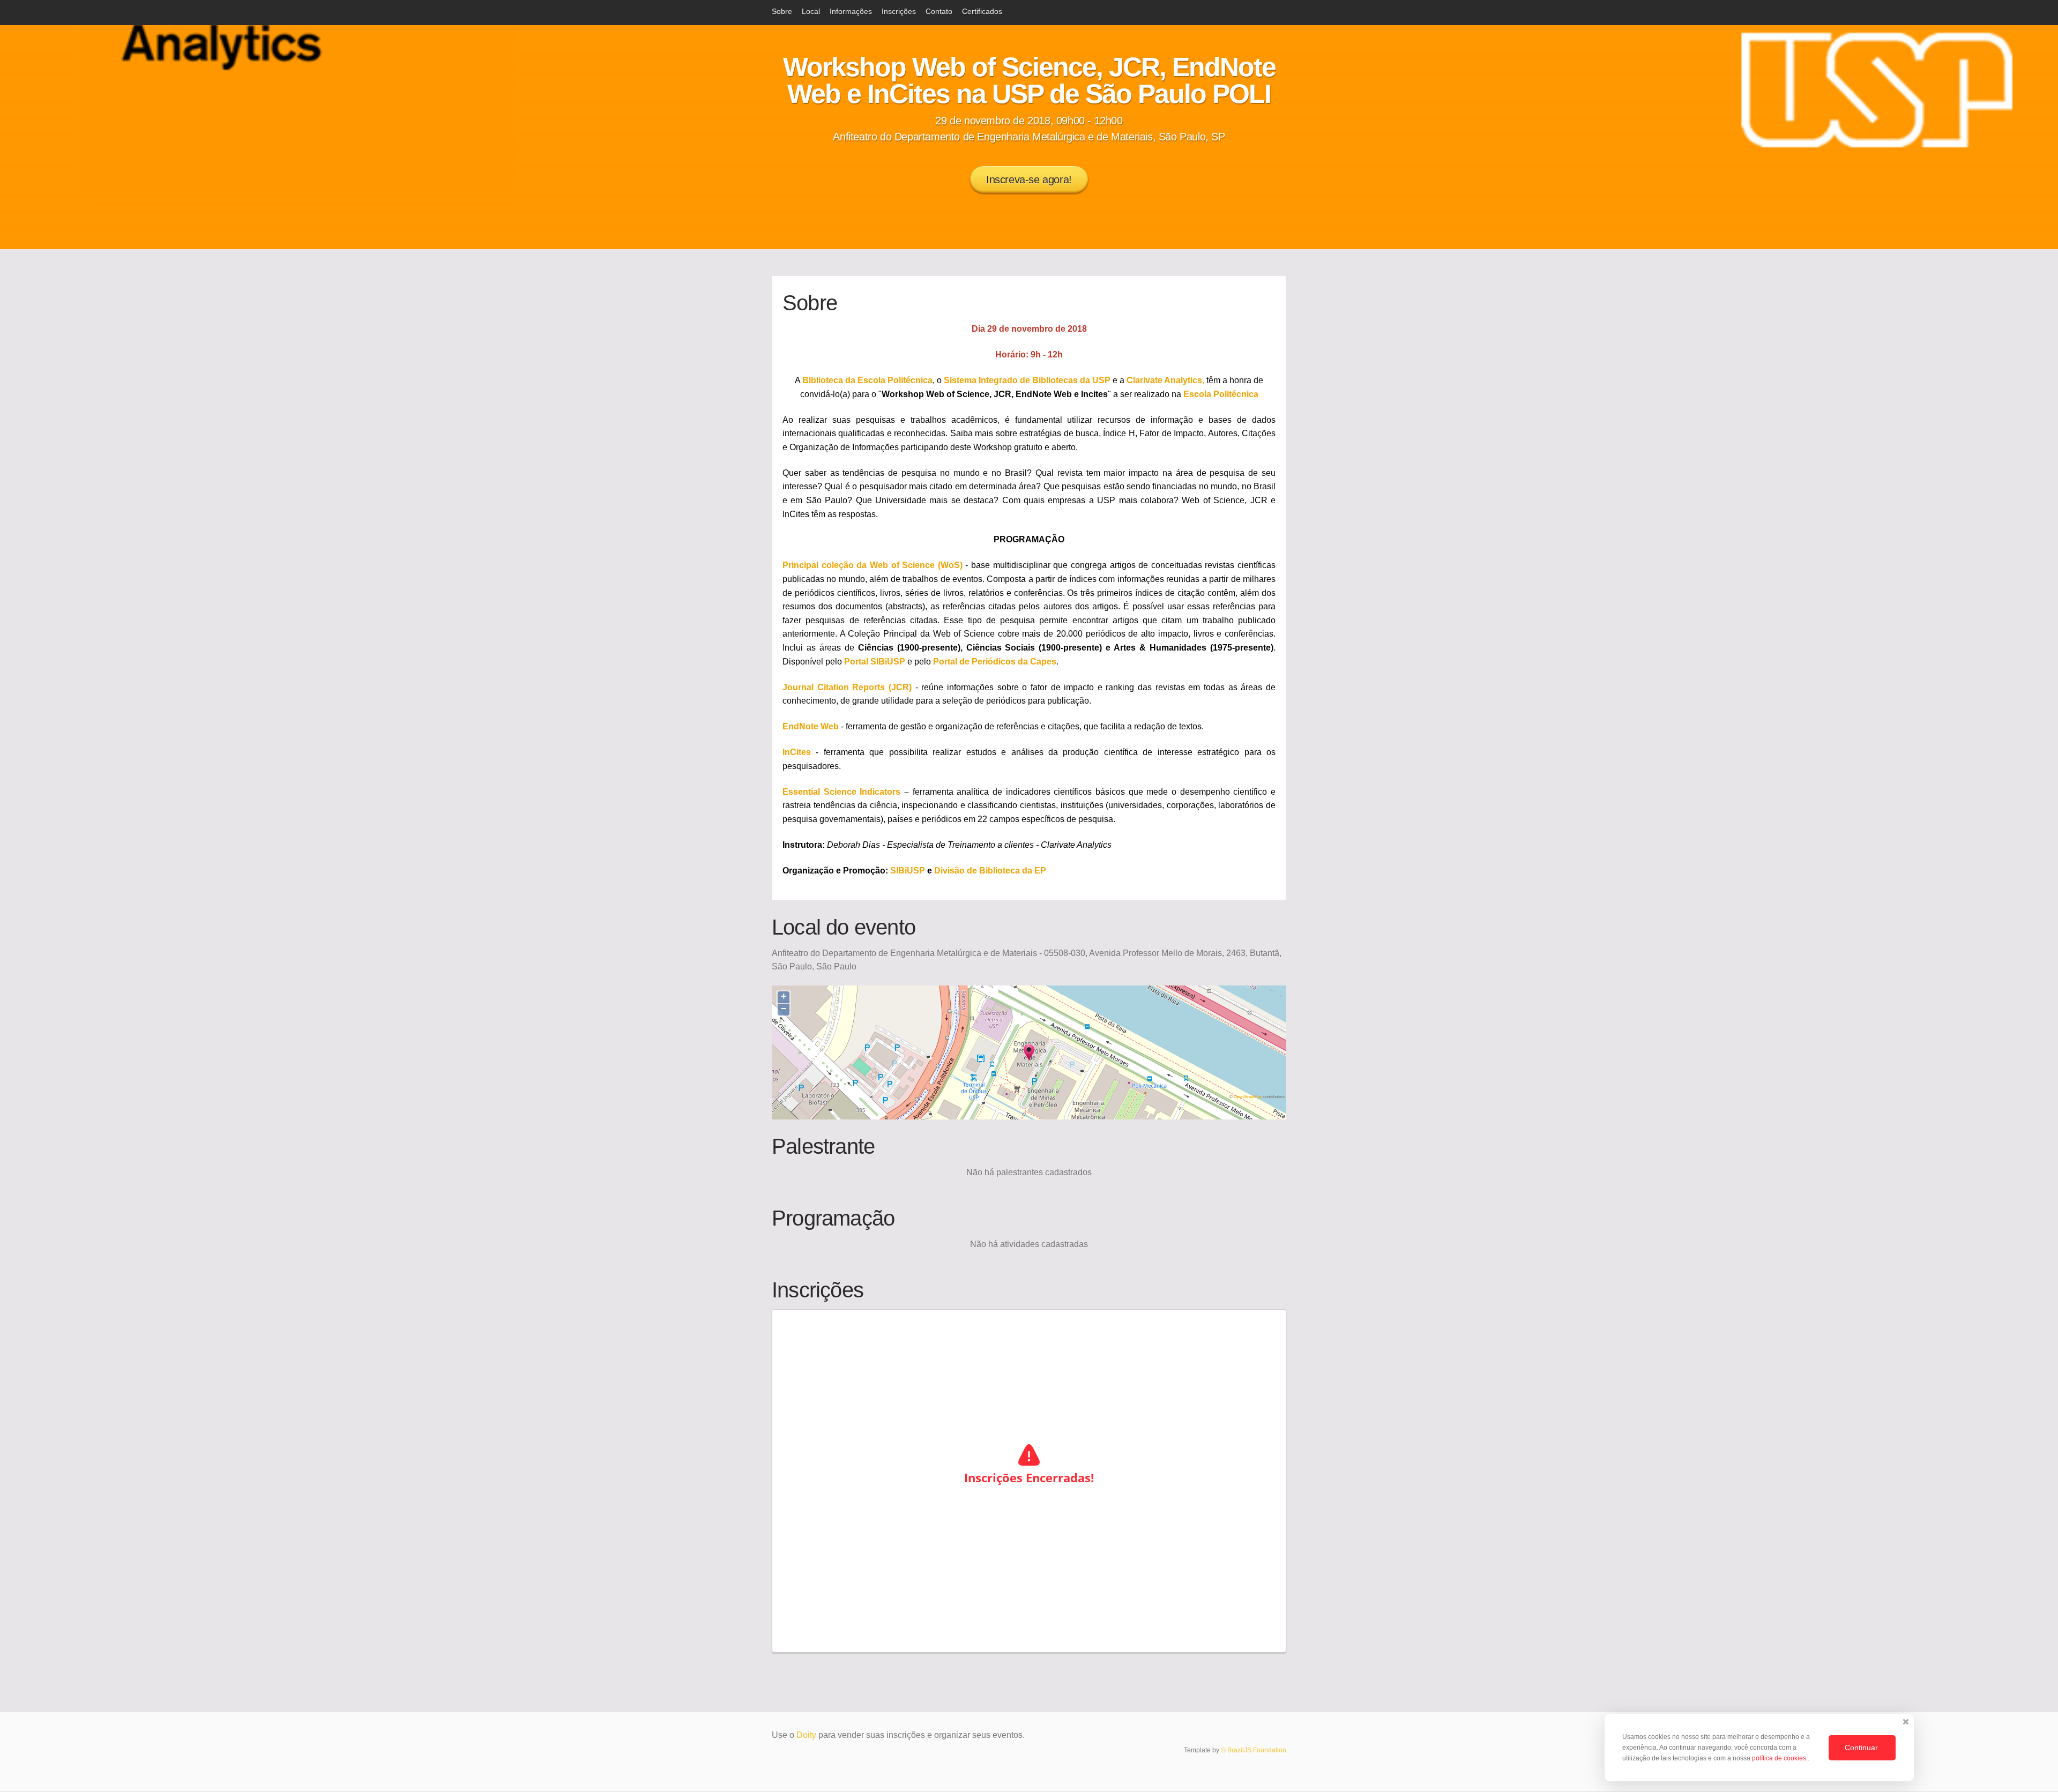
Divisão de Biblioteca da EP (990, 871)
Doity (806, 1735)
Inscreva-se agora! (1029, 180)
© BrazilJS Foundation (1254, 1750)
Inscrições (899, 11)
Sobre (782, 11)
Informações (851, 11)
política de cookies (1780, 1758)
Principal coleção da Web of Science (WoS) (873, 565)
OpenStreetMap (1248, 1096)
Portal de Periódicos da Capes (995, 662)
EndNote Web (811, 726)
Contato (939, 11)
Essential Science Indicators (843, 792)
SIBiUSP (908, 871)
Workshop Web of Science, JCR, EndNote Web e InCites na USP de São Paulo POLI (1029, 80)
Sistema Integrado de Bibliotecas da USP (1027, 380)
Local (811, 11)
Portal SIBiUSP (875, 662)
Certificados (982, 11)
